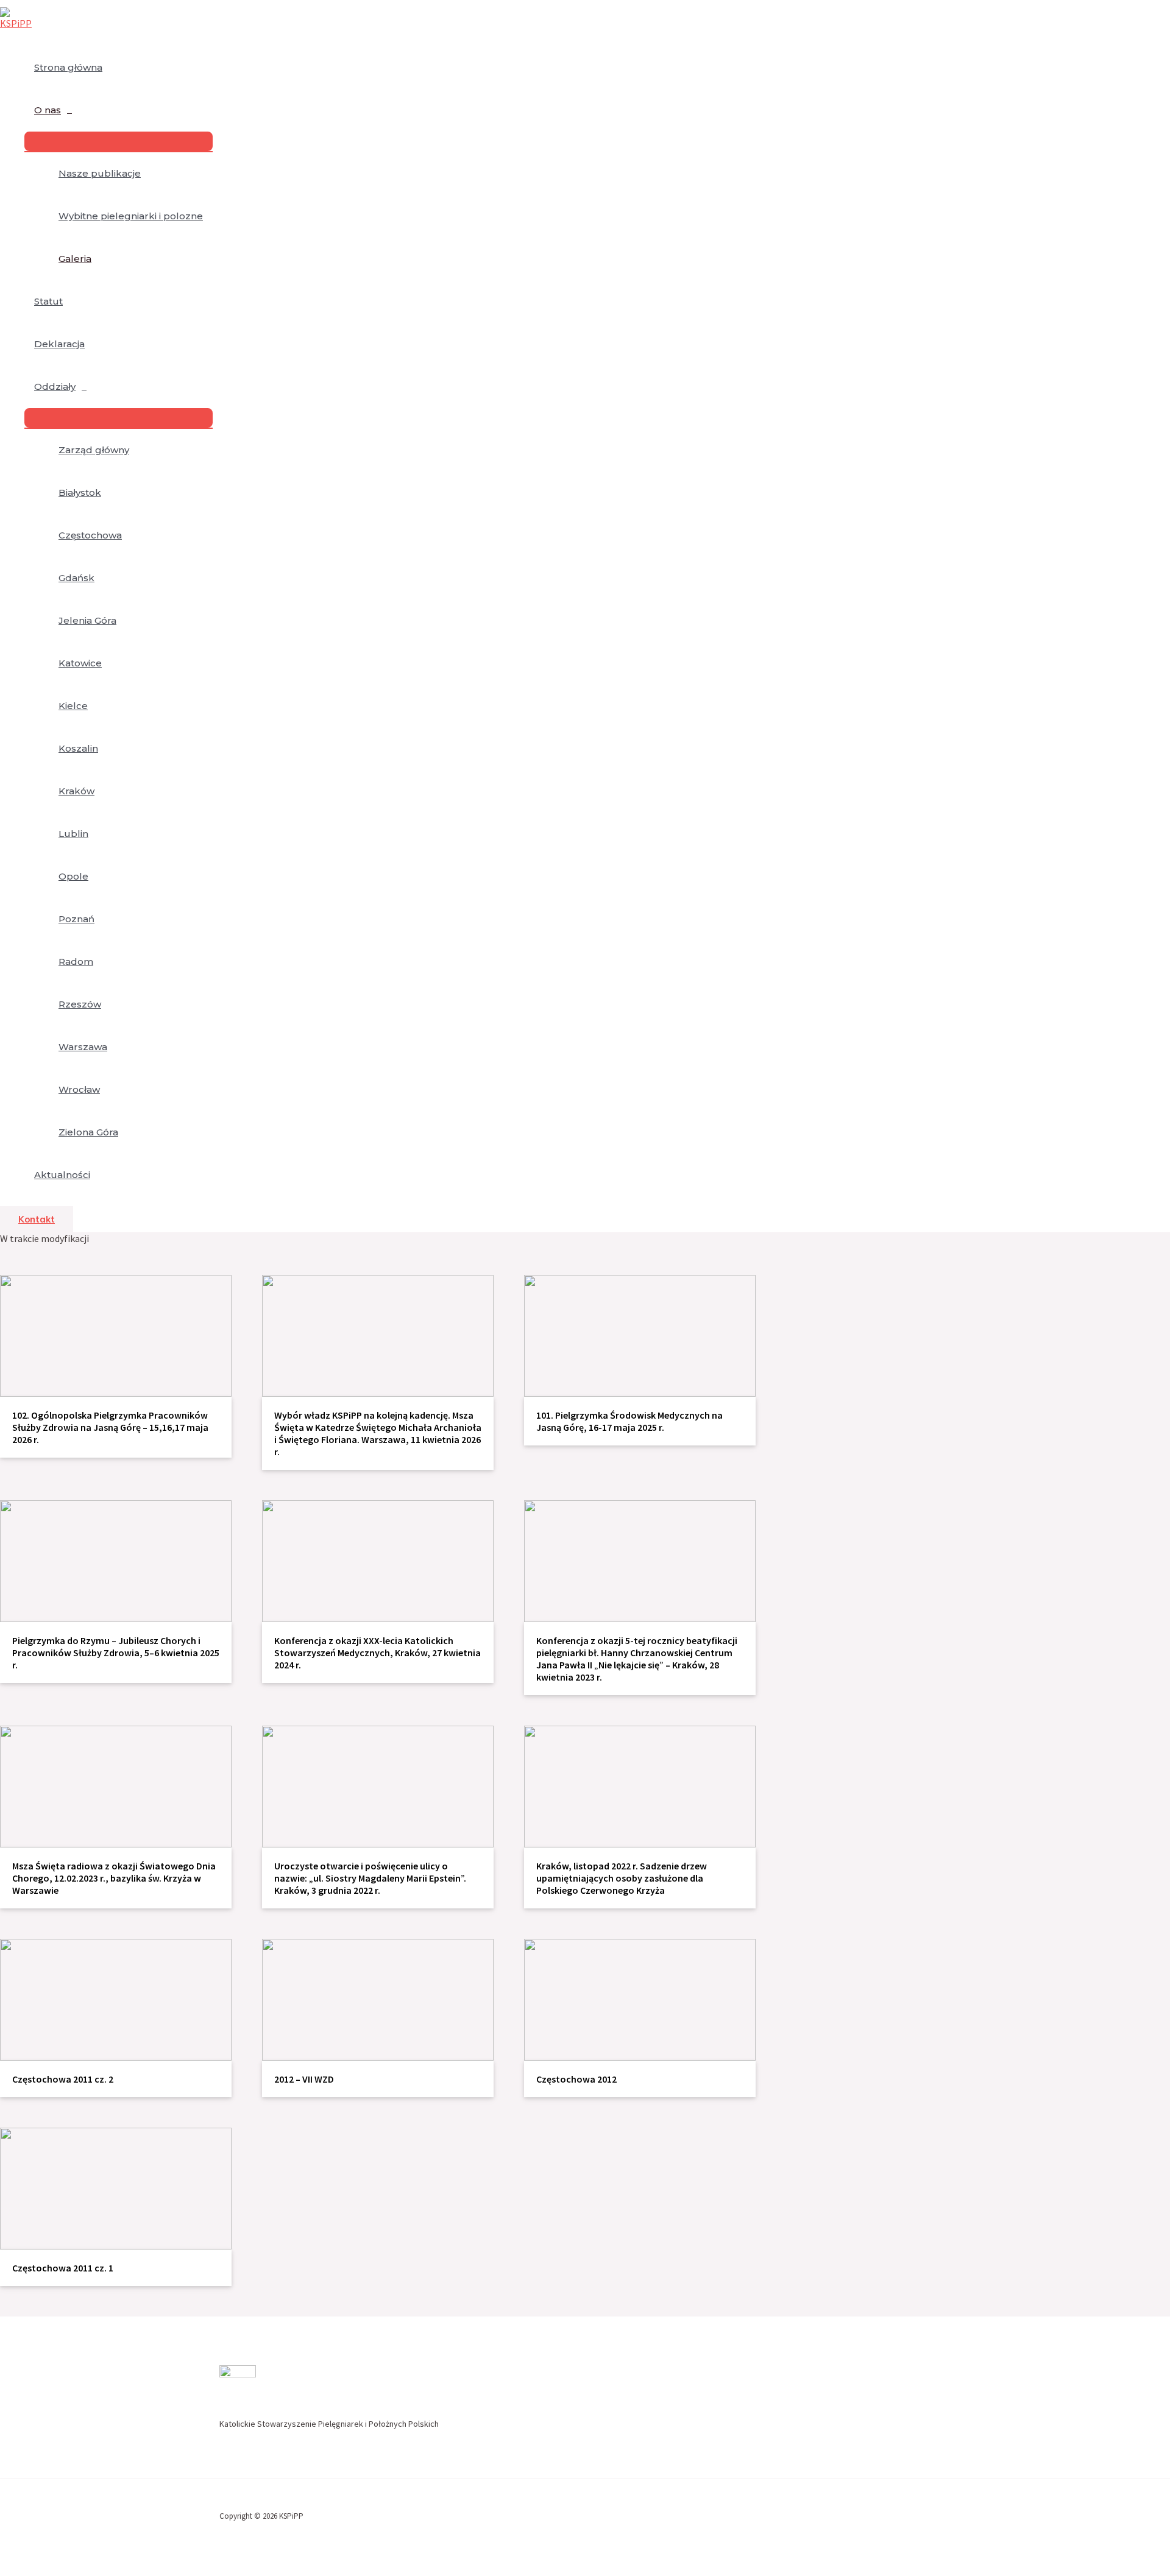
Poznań (76, 919)
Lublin (73, 834)
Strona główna (68, 67)
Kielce (73, 706)
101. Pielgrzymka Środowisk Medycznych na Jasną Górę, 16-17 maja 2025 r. (629, 1421)
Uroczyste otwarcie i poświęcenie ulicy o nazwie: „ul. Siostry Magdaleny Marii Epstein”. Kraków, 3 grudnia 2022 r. (370, 1878)
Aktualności (62, 1175)
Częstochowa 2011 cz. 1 (63, 2268)
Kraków (76, 791)
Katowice (80, 663)
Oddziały (55, 386)
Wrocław (79, 1089)
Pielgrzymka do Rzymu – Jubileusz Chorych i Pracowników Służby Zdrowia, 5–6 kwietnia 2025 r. (116, 1653)
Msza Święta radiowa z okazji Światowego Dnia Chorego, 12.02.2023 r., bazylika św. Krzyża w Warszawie (114, 1878)
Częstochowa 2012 (576, 2079)
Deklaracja (59, 344)
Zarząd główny (94, 450)
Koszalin (78, 748)
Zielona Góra (88, 1132)
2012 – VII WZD (304, 2079)
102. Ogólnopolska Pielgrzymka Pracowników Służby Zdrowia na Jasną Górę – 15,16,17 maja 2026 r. (110, 1427)
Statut (48, 301)
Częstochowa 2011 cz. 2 (63, 2079)
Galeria (75, 259)
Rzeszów (80, 1004)
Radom (76, 962)
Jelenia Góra (87, 620)
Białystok (80, 492)
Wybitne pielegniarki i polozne (131, 216)
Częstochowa (90, 535)
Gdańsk (76, 578)
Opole (73, 876)
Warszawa (83, 1047)
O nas (48, 110)
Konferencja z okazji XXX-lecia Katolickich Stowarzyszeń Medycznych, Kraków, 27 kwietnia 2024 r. (378, 1653)
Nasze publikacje (100, 173)
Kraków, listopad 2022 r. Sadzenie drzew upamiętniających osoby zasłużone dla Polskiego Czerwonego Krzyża (622, 1878)
